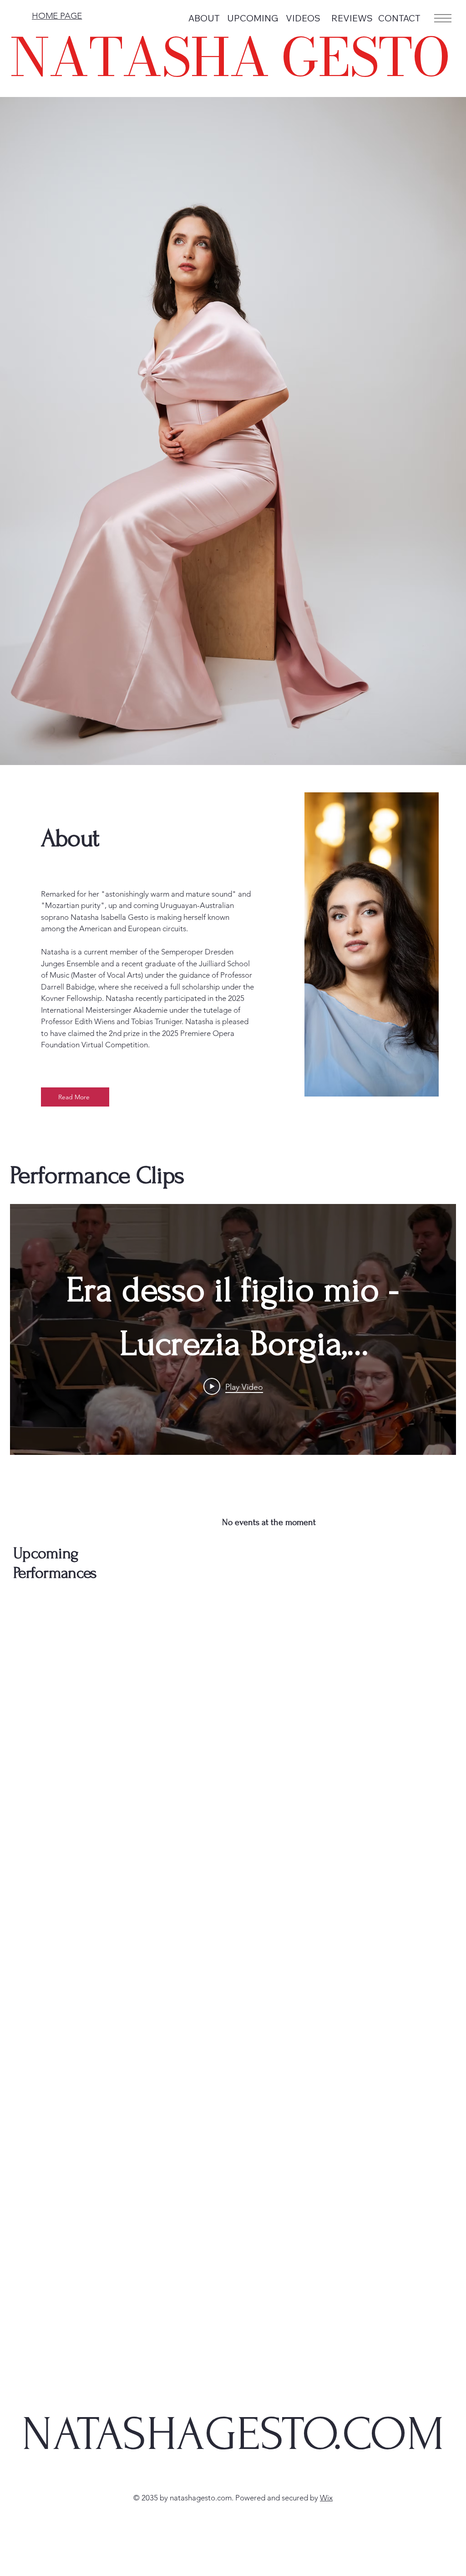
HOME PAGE (57, 16)
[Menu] (442, 18)
